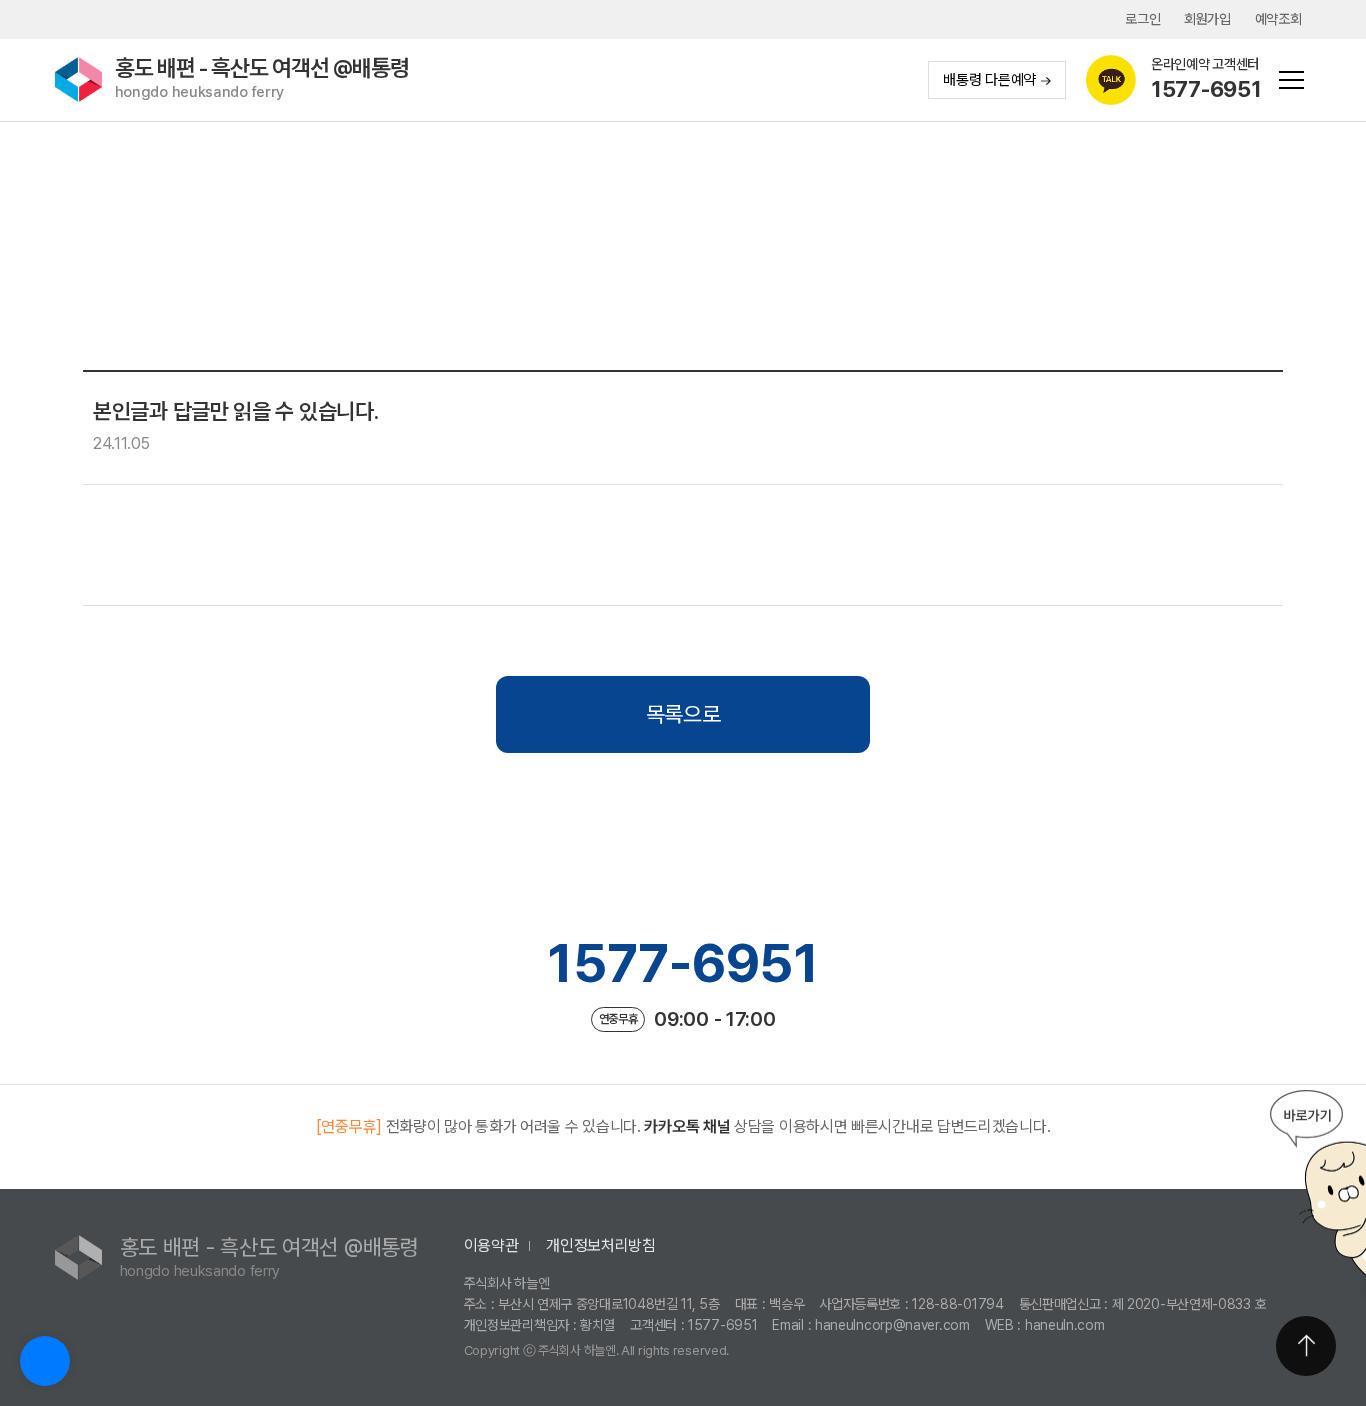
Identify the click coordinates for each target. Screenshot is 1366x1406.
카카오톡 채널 (687, 1126)
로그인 (1142, 19)
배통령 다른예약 (989, 80)
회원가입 (1207, 19)
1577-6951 (682, 963)
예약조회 (1278, 19)
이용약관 (491, 1245)
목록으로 (683, 714)
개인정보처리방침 (601, 1245)
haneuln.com (1065, 1325)
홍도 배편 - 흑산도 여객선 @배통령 (262, 78)
